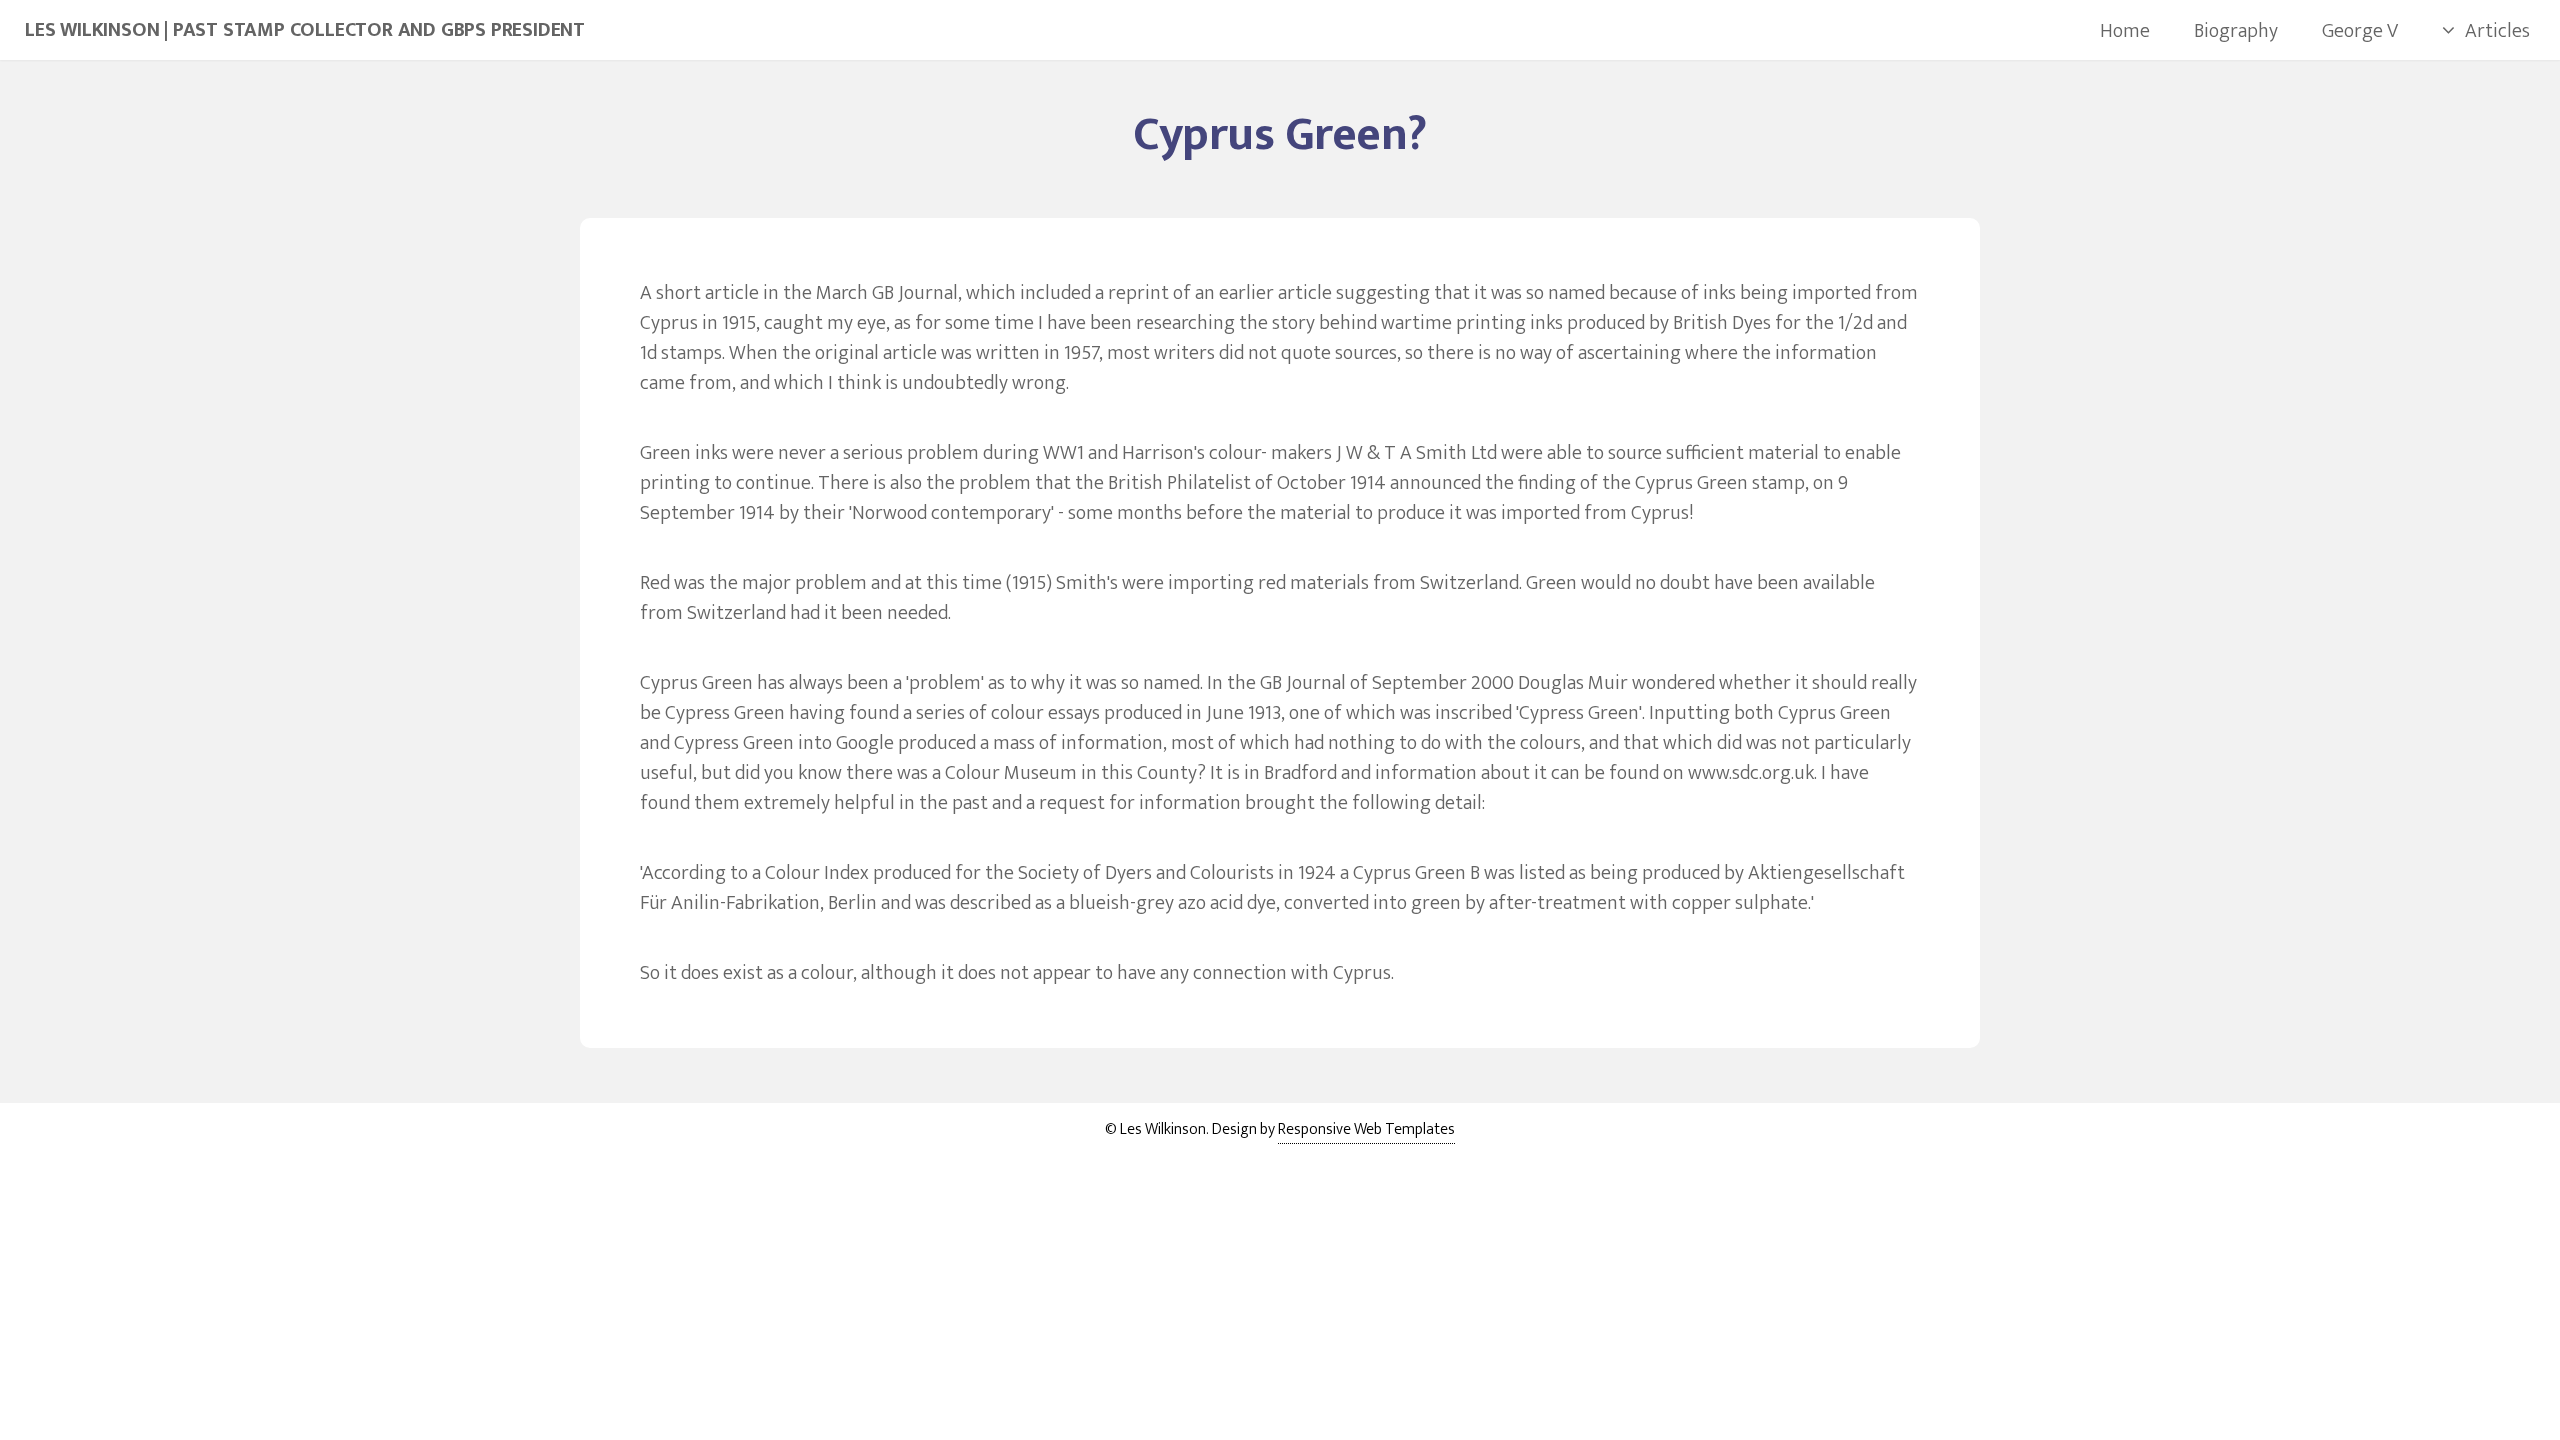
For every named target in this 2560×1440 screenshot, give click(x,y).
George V (2360, 31)
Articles (2497, 31)
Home (2125, 31)
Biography (2236, 31)
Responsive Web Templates (1366, 1129)
